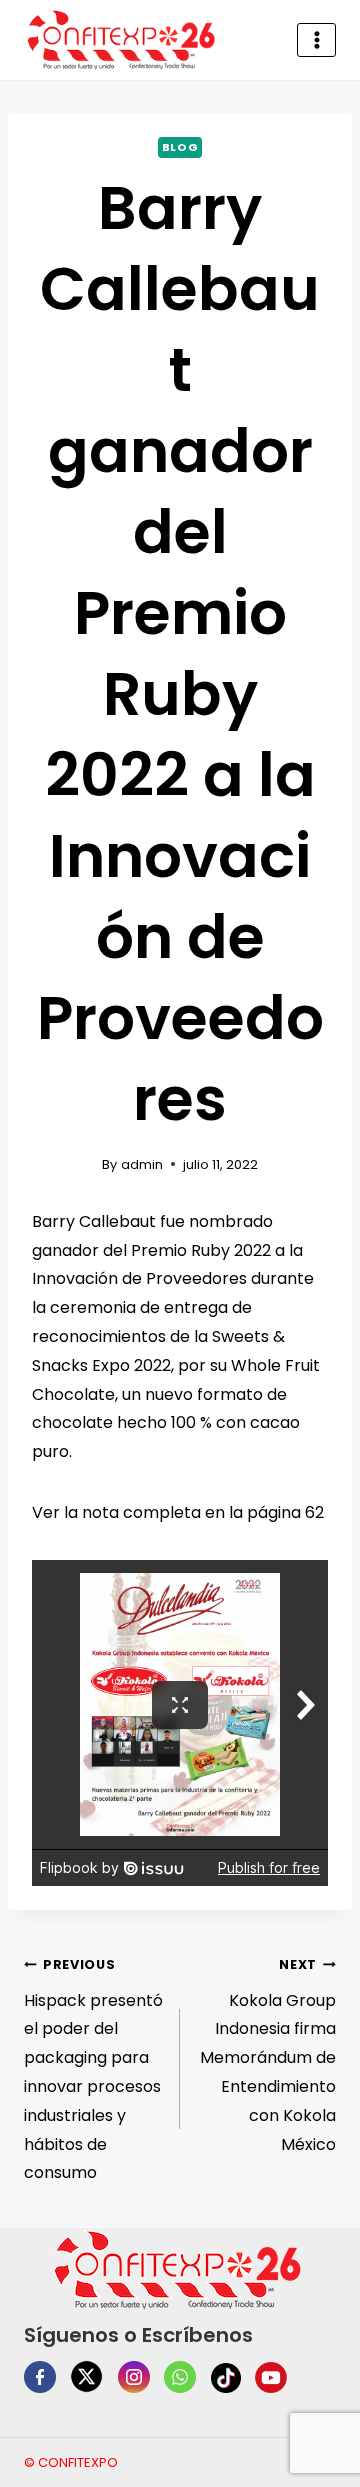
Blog (180, 147)
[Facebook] (40, 2377)
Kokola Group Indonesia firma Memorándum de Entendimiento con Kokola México (268, 2056)
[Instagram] (134, 2377)
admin (142, 1164)
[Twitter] (86, 2376)
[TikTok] (226, 2378)
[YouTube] (271, 2378)
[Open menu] (316, 39)
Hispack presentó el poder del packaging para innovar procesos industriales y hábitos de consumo (93, 2070)
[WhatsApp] (180, 2377)
